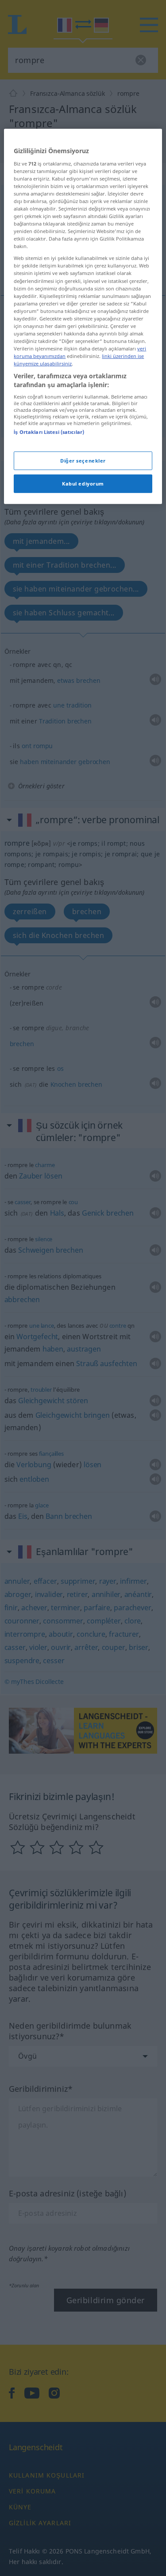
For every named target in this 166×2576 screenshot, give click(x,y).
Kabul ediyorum (83, 484)
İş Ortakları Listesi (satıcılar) (49, 432)
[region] (83, 316)
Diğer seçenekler (83, 461)
